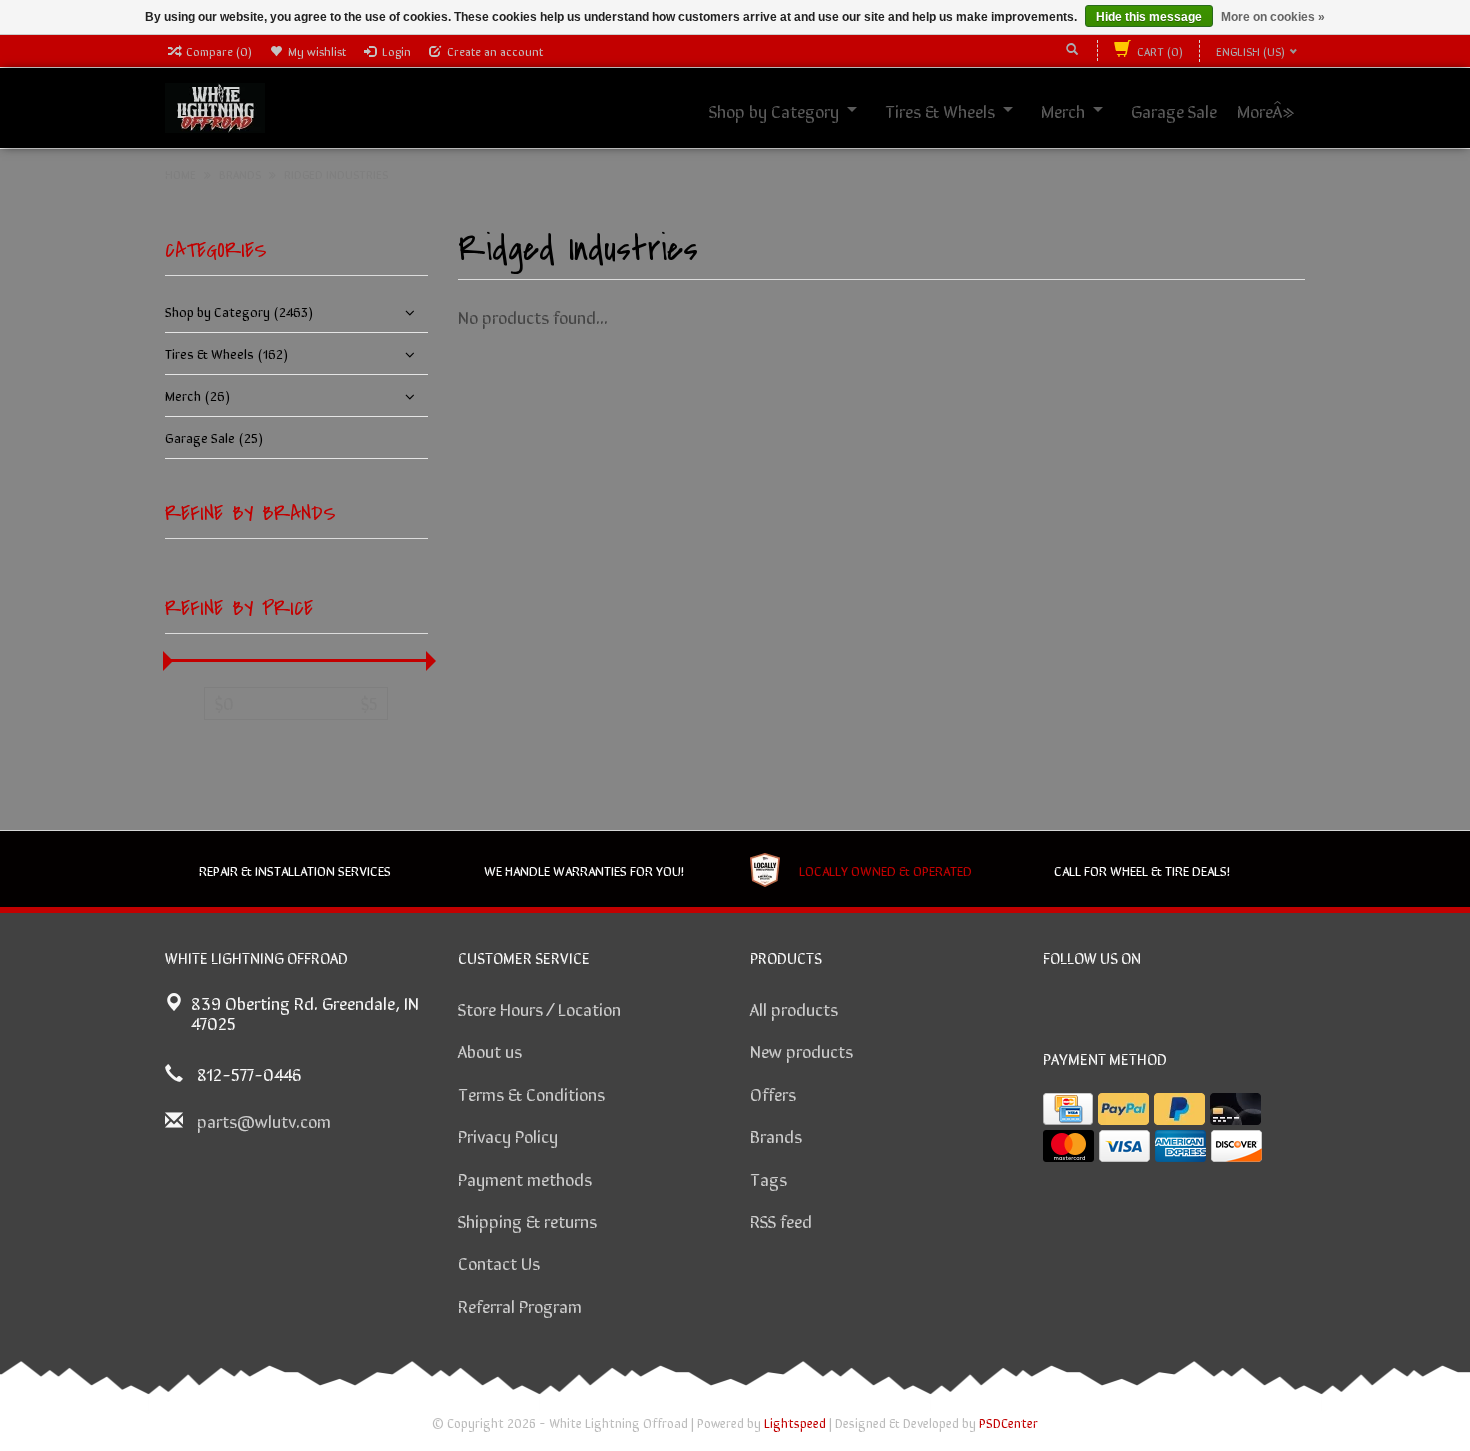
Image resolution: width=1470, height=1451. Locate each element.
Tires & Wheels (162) (226, 353)
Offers (773, 1093)
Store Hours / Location (539, 1008)
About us (490, 1050)
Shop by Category (796, 110)
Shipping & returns (527, 1220)
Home (180, 174)
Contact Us (499, 1262)
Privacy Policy (508, 1135)
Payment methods (525, 1178)
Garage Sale (1196, 110)
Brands (776, 1135)
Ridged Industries (336, 174)
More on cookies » (1273, 17)
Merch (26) (197, 395)
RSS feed (781, 1220)
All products (794, 1008)
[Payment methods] (1068, 1109)
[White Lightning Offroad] (215, 105)
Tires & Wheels (962, 110)
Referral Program (520, 1305)
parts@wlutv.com (264, 1120)
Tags (768, 1178)
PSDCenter (1008, 1422)
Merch (1085, 110)
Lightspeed (795, 1422)
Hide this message (1149, 17)
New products (801, 1050)
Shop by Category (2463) (239, 311)
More (1277, 110)
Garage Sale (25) (214, 437)
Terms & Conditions (531, 1093)
